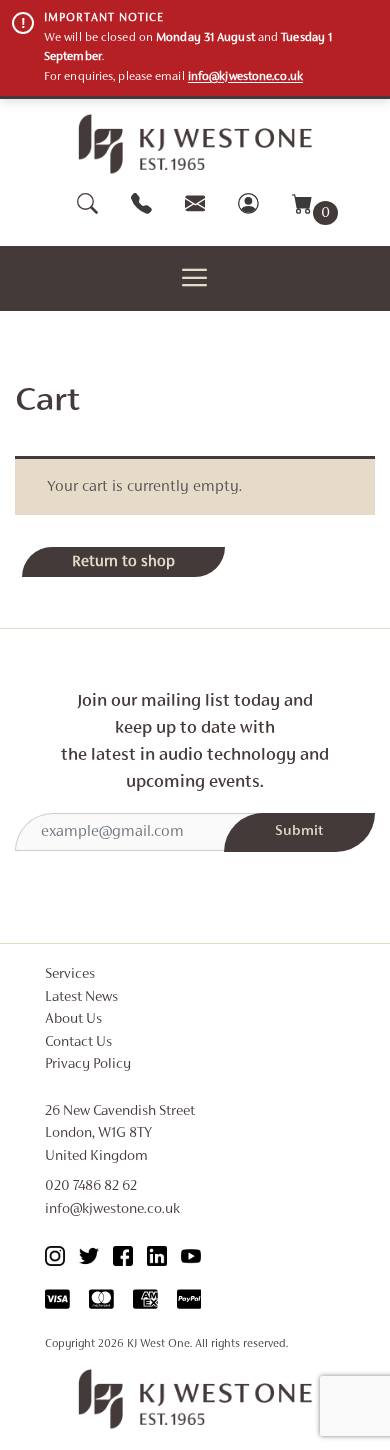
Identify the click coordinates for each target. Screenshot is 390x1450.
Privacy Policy (88, 1064)
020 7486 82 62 (91, 1186)
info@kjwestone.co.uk (245, 77)
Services (70, 974)
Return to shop (123, 562)
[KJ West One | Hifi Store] (195, 144)
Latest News (81, 997)
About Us (73, 1019)
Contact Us (78, 1042)
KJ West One (158, 1344)
